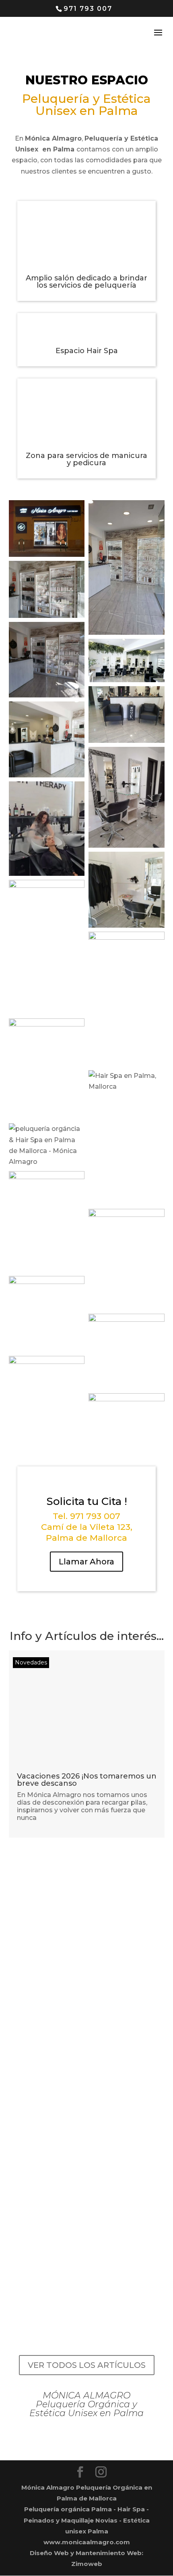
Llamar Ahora (86, 1562)
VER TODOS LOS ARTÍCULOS (87, 2365)
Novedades (31, 1662)
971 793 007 (88, 9)
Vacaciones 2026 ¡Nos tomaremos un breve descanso (87, 1780)
